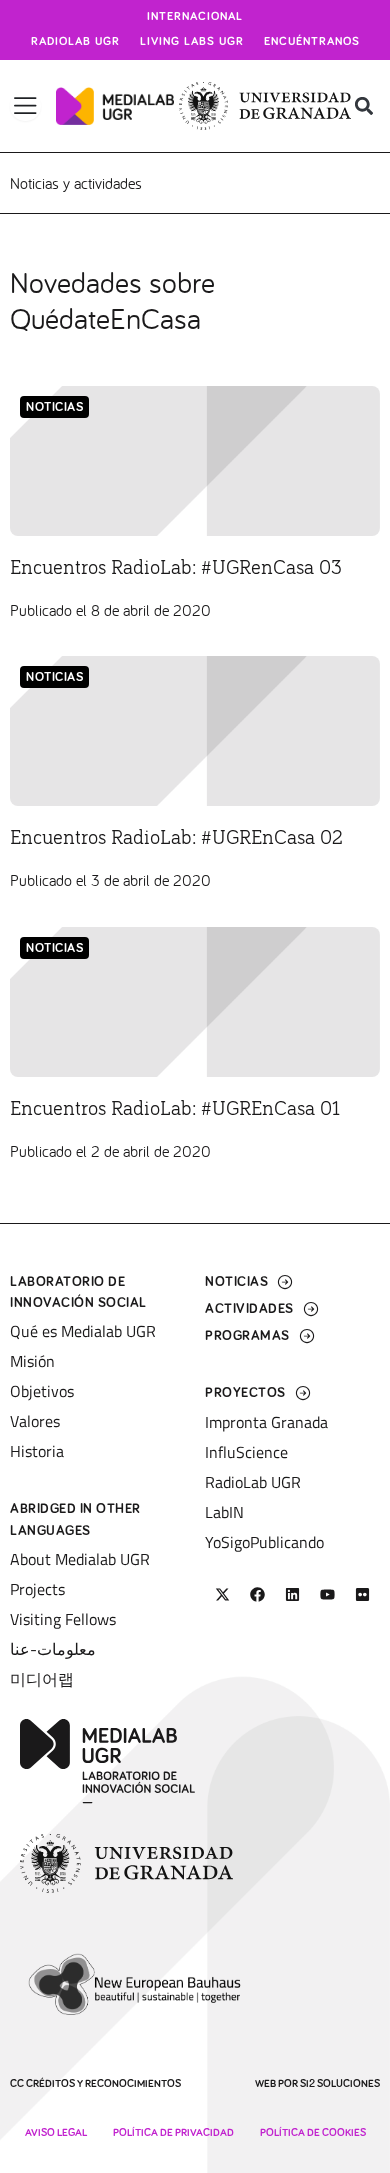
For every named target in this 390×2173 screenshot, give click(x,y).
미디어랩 (42, 1679)
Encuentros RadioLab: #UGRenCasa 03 (176, 568)
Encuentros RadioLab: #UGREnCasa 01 (175, 1109)
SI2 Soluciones (340, 2083)
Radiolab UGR (75, 42)
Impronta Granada (266, 1422)
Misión (32, 1361)
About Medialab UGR (80, 1559)
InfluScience (246, 1452)
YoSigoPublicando (264, 1542)
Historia (37, 1451)
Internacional (195, 17)
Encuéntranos (312, 42)
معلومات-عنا (53, 1649)
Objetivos (42, 1391)
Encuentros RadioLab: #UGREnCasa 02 (176, 838)
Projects (37, 1589)
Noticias (54, 407)
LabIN (224, 1512)
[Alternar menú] (25, 106)
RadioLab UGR (253, 1482)
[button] (363, 106)
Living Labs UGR (192, 42)
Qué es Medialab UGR (83, 1331)
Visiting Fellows (63, 1619)
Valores (35, 1421)
